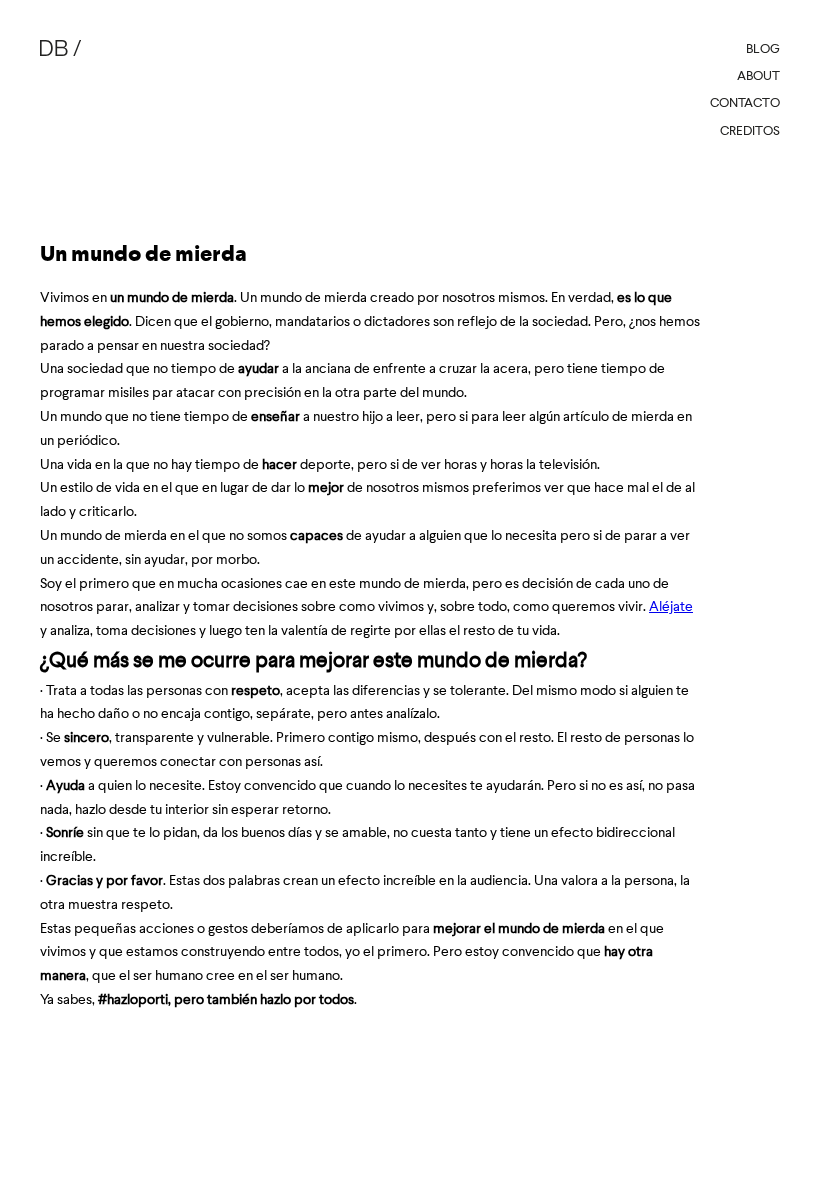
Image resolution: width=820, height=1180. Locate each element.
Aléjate (671, 606)
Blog (763, 48)
